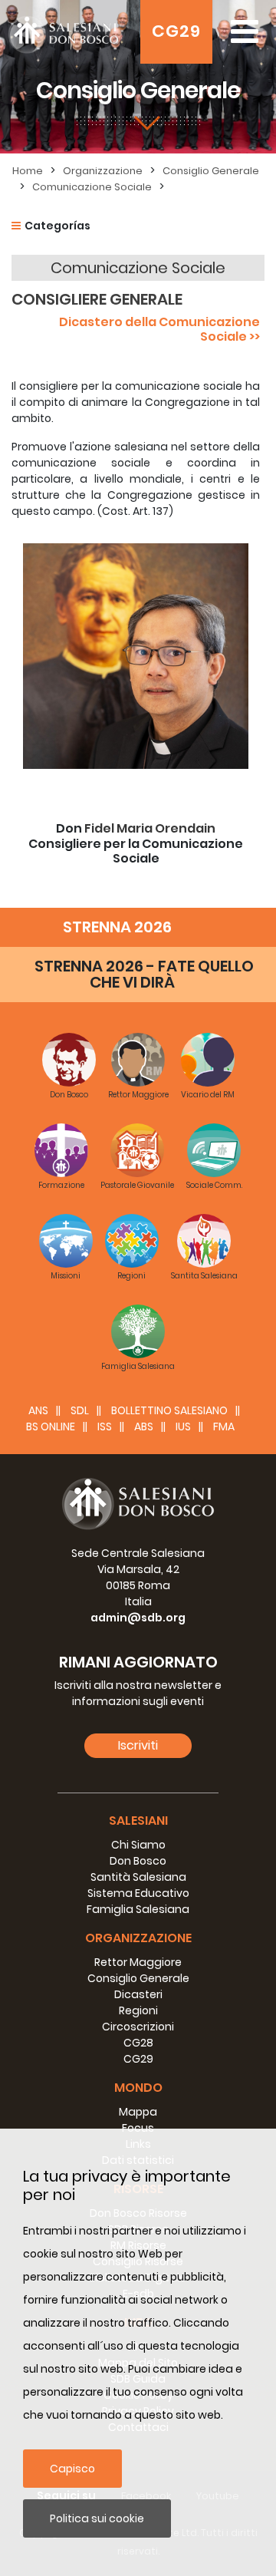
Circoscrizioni (138, 2027)
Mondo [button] (138, 2088)
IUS (183, 1427)
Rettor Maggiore (138, 1962)
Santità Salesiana (138, 1877)
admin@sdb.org (138, 1618)
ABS (144, 1427)
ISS (105, 1427)
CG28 (138, 2043)
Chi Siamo (138, 1845)
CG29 (176, 31)
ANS (38, 1410)
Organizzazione (103, 171)
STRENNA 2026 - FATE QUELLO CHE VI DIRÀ (144, 974)
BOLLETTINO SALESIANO (169, 1410)
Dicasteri (138, 1994)
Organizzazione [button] (138, 1938)
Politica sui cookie (97, 2518)
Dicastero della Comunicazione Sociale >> (159, 329)
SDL (80, 1410)
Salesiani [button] (138, 1821)
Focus (138, 2128)
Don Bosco (138, 1861)
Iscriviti (138, 1745)
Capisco (72, 2469)
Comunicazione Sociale (92, 187)
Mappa (138, 2112)
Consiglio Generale (211, 171)
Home (28, 171)
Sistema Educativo (138, 1893)
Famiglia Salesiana (138, 1909)
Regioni (138, 2010)
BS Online (51, 1427)
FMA (224, 1427)
